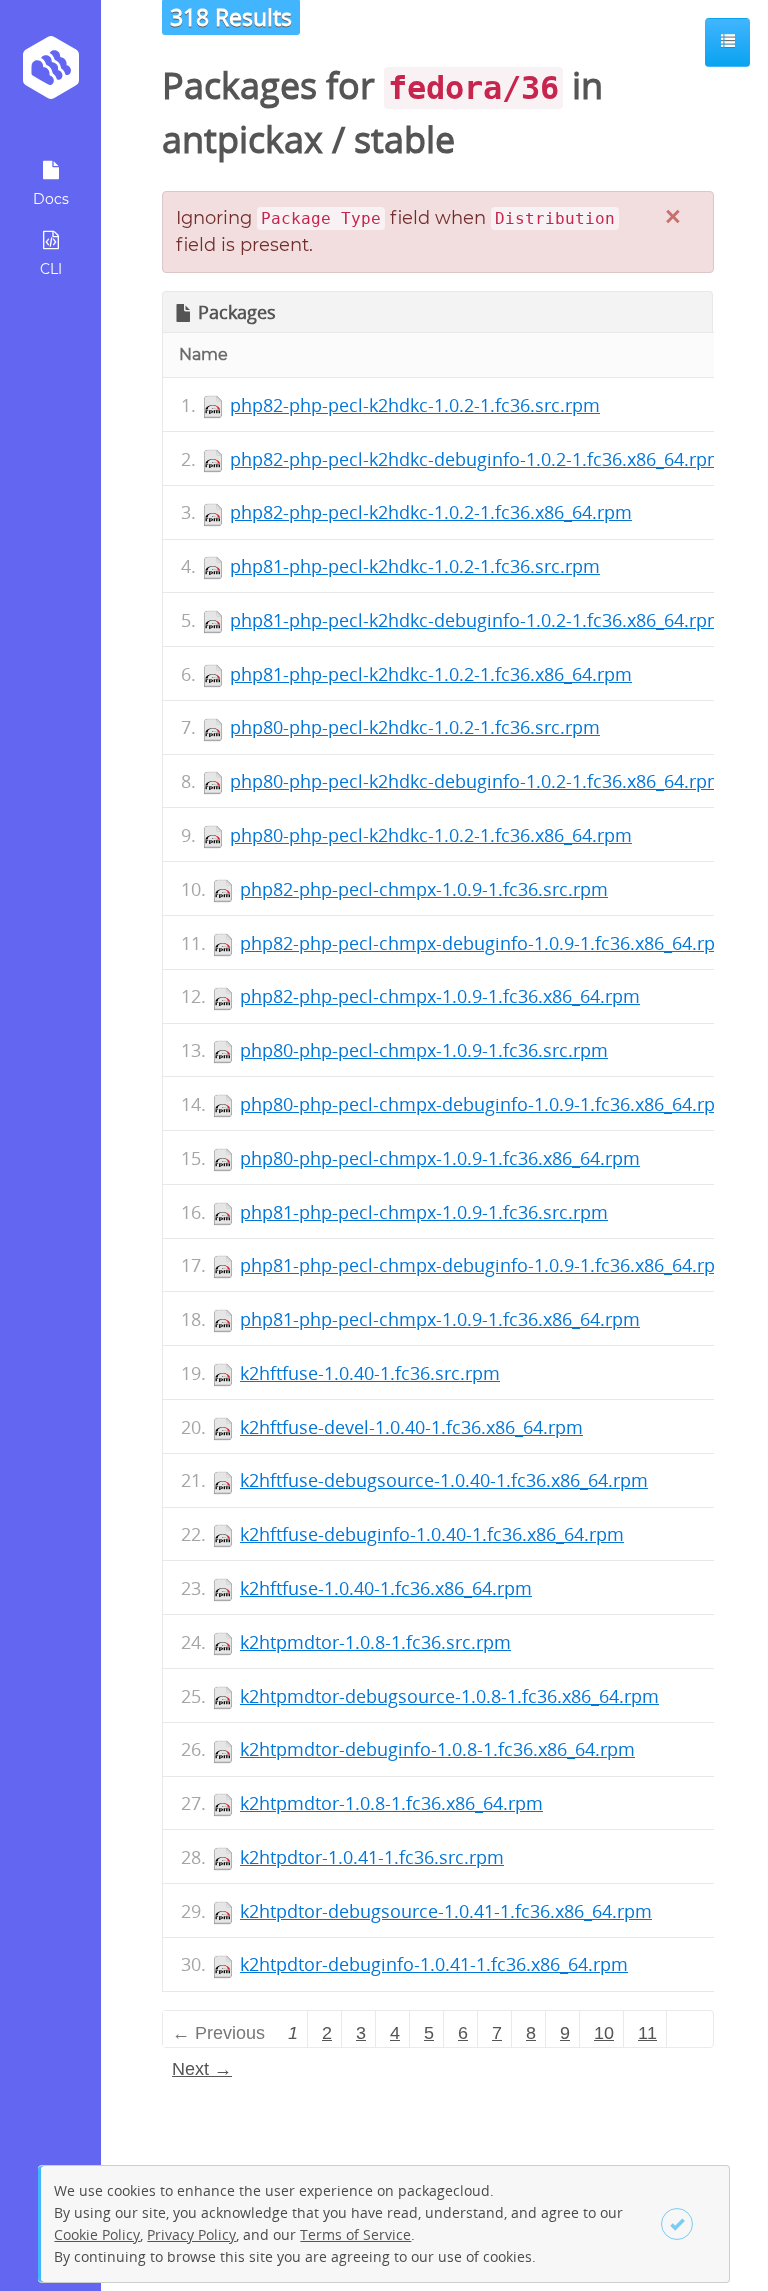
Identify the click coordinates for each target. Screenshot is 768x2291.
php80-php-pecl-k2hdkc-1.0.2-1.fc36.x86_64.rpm (431, 835)
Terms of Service (355, 2234)
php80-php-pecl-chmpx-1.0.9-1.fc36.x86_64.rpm (440, 1158)
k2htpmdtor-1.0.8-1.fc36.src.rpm (375, 1642)
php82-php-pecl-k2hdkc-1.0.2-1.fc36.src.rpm (415, 405)
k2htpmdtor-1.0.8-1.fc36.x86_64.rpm (391, 1803)
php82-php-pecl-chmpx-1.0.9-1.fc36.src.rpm (424, 889)
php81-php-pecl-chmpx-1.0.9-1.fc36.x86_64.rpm (440, 1319)
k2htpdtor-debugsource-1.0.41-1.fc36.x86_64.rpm (446, 1911)
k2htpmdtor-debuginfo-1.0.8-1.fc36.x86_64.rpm (437, 1749)
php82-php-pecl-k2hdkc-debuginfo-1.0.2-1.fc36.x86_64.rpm (477, 459)
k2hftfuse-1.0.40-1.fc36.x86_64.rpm (386, 1588)
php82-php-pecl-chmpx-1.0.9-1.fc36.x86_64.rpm (440, 996)
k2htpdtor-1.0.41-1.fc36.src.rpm (372, 1857)
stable (404, 139)
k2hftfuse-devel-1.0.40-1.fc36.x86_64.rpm (411, 1427)
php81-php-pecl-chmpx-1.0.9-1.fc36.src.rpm (424, 1212)
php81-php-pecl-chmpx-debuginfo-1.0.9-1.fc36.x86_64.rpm (486, 1265)
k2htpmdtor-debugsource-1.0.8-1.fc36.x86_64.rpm (449, 1696)
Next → (202, 2069)
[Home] (50, 74)
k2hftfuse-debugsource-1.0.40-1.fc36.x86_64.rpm (444, 1480)
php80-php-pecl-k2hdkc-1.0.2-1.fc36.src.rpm (415, 727)
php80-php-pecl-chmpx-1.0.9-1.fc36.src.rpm (424, 1050)
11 (647, 2033)
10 (604, 2033)
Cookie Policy (97, 2234)
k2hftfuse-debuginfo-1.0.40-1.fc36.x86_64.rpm (432, 1534)
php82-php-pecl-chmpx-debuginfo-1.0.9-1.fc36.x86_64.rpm (486, 943)
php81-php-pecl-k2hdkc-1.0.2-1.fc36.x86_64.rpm (431, 674)
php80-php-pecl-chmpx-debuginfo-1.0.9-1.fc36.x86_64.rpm (486, 1104)
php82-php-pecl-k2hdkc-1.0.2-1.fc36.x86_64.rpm (431, 512)
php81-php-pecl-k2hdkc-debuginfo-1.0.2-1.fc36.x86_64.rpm (477, 620)
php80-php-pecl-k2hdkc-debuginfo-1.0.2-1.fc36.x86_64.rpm (477, 781)
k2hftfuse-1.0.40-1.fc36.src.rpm (370, 1373)
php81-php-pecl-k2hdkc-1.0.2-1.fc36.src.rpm (415, 566)
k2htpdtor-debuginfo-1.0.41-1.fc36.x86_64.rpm (434, 1964)
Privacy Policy (191, 2234)
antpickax (242, 139)
